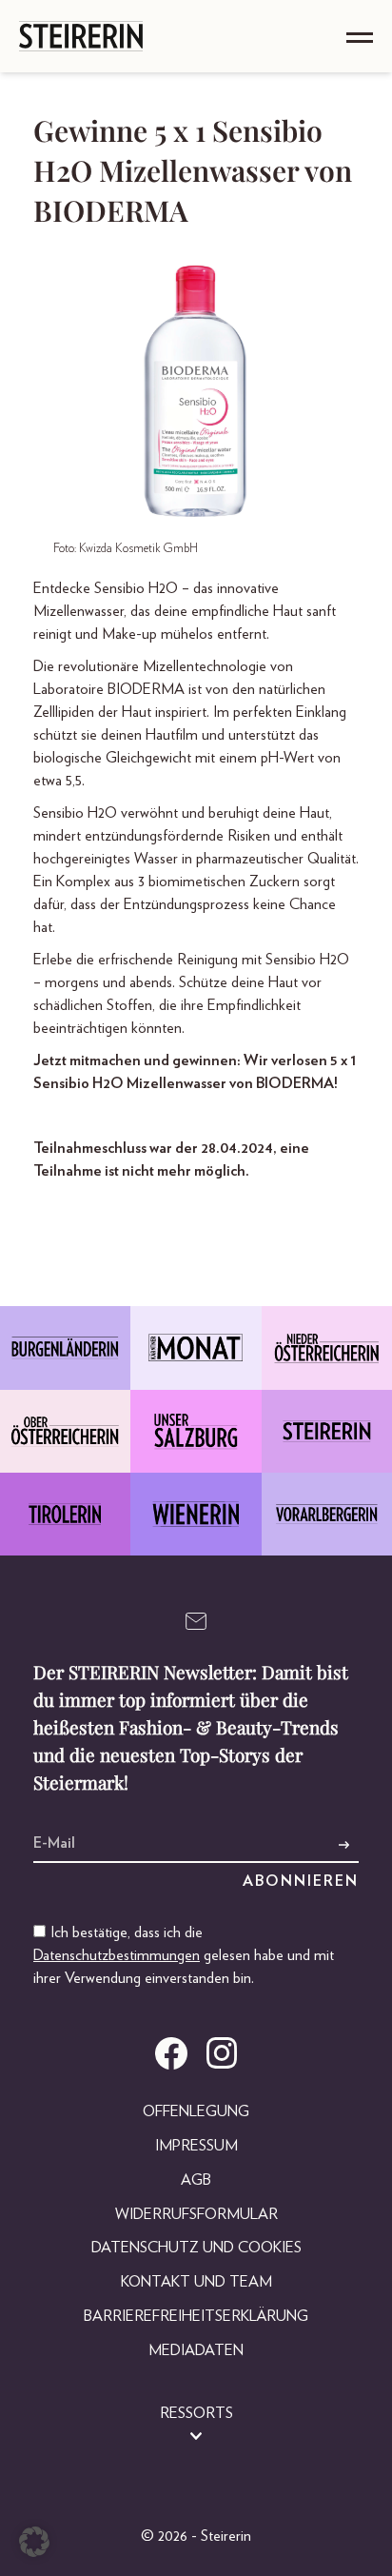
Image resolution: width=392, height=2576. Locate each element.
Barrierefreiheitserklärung (196, 2316)
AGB (196, 2180)
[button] (34, 2542)
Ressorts (196, 2413)
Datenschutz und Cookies (196, 2248)
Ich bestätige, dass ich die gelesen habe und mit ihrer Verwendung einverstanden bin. (184, 1955)
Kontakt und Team (196, 2282)
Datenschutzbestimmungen (117, 1955)
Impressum (196, 2146)
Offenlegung (196, 2111)
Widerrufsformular (196, 2214)
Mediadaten (196, 2350)
